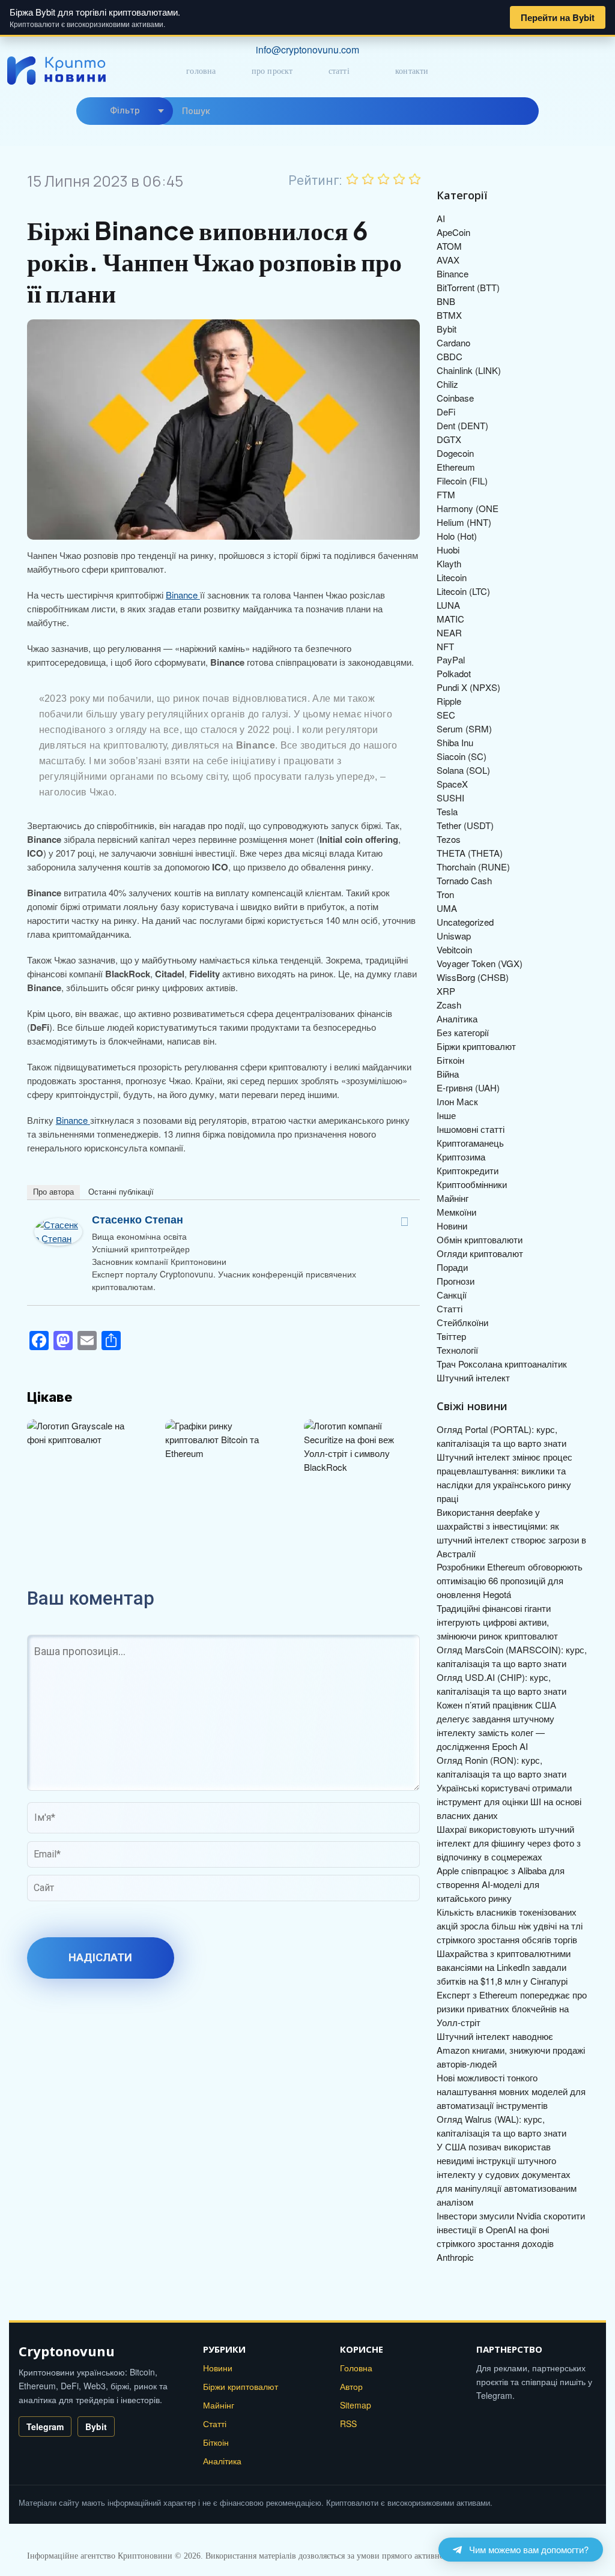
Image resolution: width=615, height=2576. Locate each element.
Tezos (449, 839)
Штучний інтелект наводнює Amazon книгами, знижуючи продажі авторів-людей (511, 2050)
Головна (201, 71)
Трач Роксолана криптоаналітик (502, 1364)
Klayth (449, 563)
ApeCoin (453, 232)
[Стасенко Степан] (58, 1224)
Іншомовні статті (471, 1129)
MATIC (450, 619)
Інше (446, 1115)
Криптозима (461, 1157)
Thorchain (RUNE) (473, 867)
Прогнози (456, 1281)
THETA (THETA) (470, 853)
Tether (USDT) (465, 825)
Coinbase (455, 398)
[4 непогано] (399, 179)
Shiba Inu (455, 742)
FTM (446, 494)
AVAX (448, 260)
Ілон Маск (457, 1101)
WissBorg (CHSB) (473, 977)
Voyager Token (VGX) (480, 963)
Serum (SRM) (464, 728)
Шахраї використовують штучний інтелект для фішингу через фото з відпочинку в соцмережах (509, 1843)
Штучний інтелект (473, 1377)
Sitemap (356, 2405)
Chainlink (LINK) (469, 370)
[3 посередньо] (384, 179)
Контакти (412, 71)
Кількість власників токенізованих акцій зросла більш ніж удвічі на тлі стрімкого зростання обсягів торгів (510, 1926)
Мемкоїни (456, 1212)
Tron (445, 894)
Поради (452, 1267)
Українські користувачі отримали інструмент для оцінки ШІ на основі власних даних (509, 1801)
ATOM (449, 246)
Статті (339, 71)
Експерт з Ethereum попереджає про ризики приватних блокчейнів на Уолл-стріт (512, 2008)
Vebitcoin (454, 949)
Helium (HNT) (464, 522)
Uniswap (454, 936)
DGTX (449, 439)
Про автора (53, 1192)
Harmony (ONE (468, 508)
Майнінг (453, 1198)
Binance (183, 595)
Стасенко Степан (138, 1219)
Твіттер (451, 1336)
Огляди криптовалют (480, 1253)
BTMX (449, 315)
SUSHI (450, 798)
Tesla (447, 811)
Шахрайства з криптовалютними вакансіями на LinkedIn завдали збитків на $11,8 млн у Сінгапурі (504, 1967)
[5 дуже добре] (415, 179)
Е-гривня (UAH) (468, 1087)
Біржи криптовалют (476, 1046)
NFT (445, 646)
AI (441, 218)
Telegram (45, 2427)
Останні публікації (121, 1192)
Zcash (449, 1005)
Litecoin (452, 577)
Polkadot (454, 673)
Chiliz (447, 384)
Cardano (453, 342)
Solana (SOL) (463, 770)
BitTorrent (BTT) (468, 287)
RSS (348, 2424)
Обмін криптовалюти (480, 1239)
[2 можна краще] (368, 179)
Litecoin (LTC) (463, 591)
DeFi (446, 412)
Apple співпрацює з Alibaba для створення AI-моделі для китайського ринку (501, 1884)
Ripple (449, 701)
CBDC (450, 356)
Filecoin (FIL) (462, 481)
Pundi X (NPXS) (468, 687)
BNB (446, 301)
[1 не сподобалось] (353, 179)
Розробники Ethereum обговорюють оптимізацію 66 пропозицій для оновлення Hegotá (510, 1580)
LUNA (448, 605)
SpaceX (452, 784)
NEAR (449, 632)
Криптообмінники (472, 1184)
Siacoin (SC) (462, 756)
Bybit (447, 329)
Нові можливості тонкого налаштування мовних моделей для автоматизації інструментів (511, 2091)
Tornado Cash (464, 880)
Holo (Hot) (457, 536)
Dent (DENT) (462, 425)
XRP (446, 991)
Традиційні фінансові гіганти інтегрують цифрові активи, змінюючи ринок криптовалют (497, 1622)
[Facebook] (405, 1222)
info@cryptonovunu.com (307, 50)
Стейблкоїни (462, 1322)
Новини (452, 1226)
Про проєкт (272, 71)
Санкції (452, 1295)
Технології (457, 1350)
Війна (448, 1074)
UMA (447, 908)
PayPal (451, 659)
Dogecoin (455, 453)
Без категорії (463, 1032)
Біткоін (450, 1060)
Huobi (448, 550)
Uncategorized (465, 922)
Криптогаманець (470, 1143)
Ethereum (456, 467)
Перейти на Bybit (558, 17)
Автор (351, 2386)
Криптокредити (468, 1170)
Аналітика (457, 1018)
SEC (446, 715)
